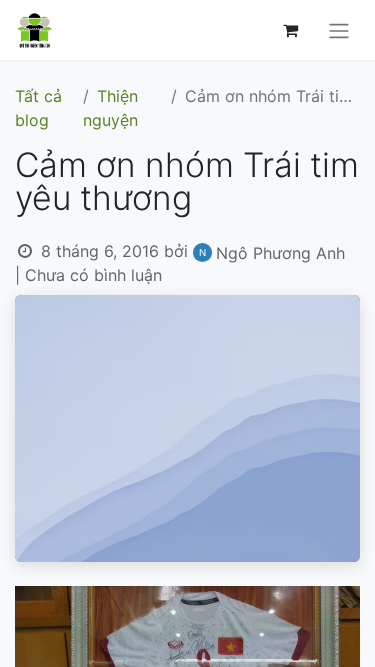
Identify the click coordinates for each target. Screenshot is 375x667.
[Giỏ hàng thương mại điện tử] (290, 30)
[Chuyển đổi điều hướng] (339, 30)
